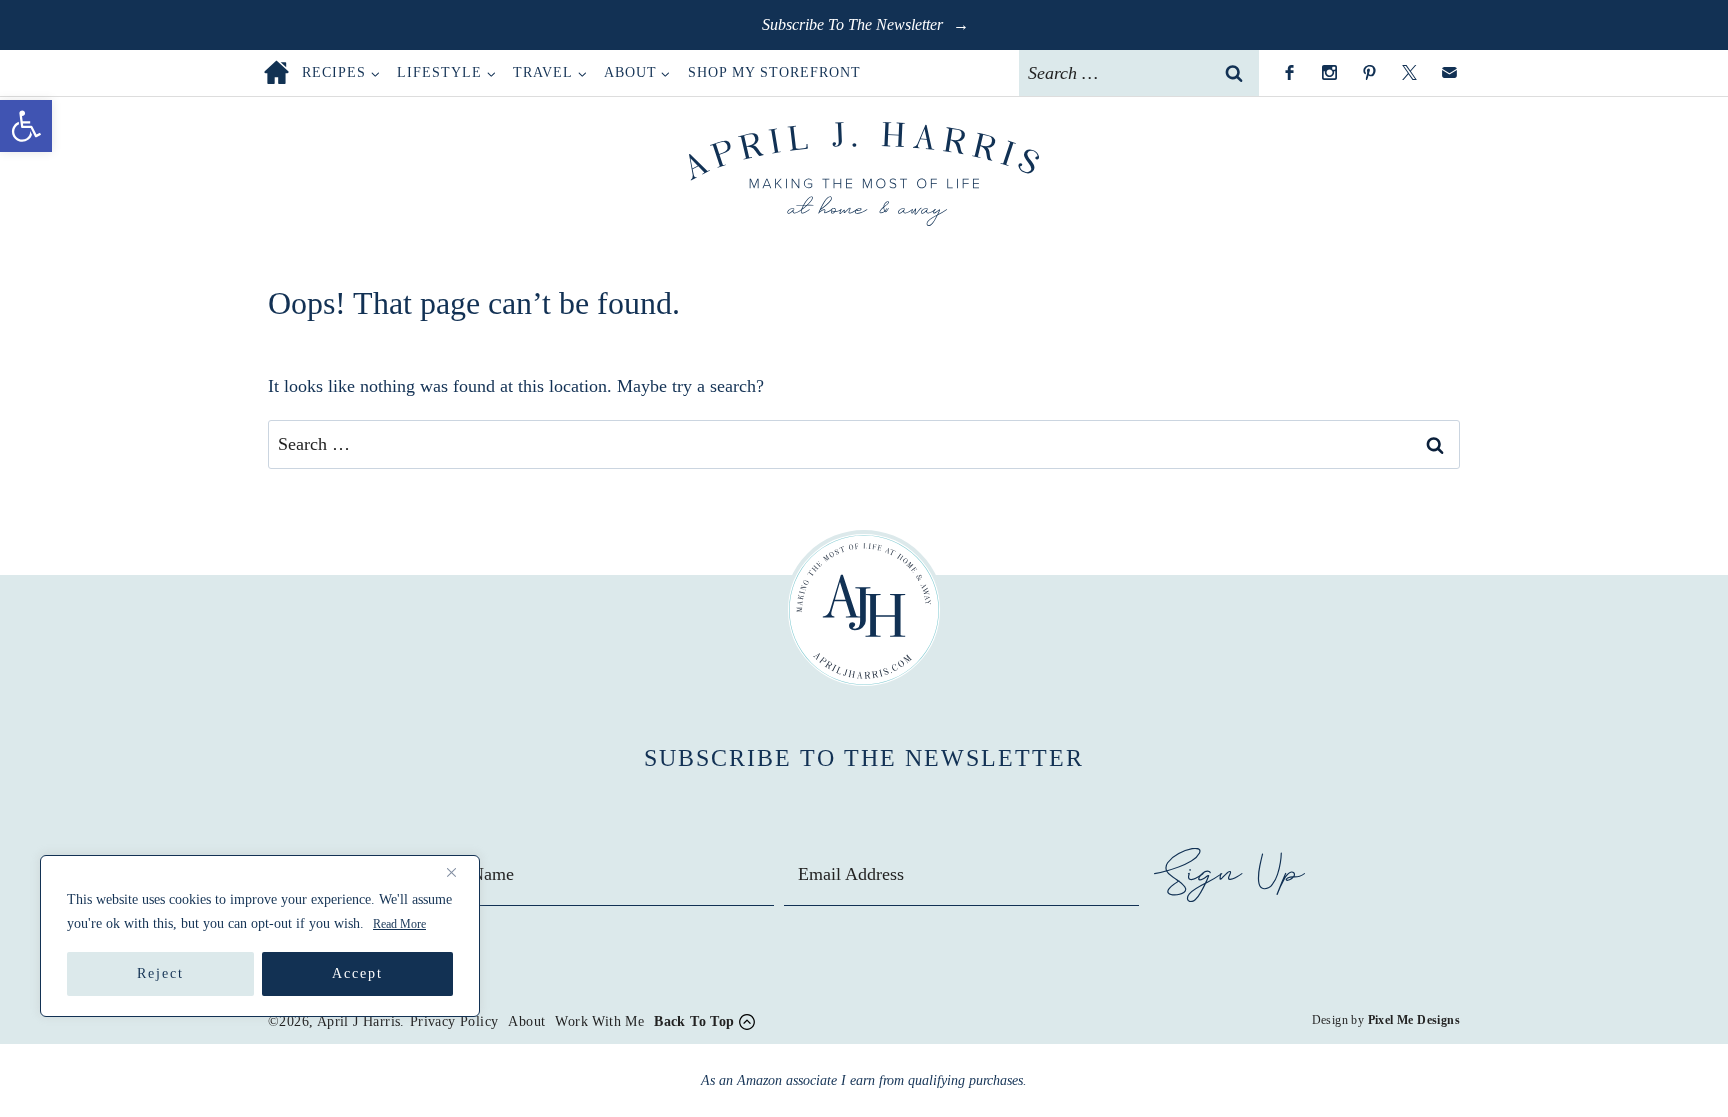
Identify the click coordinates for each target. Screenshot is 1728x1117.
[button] (26, 126)
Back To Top (694, 1021)
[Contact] (1449, 73)
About (526, 1021)
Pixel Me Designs (1414, 1020)
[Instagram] (1329, 73)
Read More (399, 924)
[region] (260, 936)
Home (276, 72)
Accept (357, 973)
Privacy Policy (454, 1021)
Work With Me (599, 1021)
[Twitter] (1409, 73)
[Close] (459, 872)
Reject (160, 973)
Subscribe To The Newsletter (854, 24)
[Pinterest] (1369, 73)
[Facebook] (1289, 73)
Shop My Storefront (774, 72)
